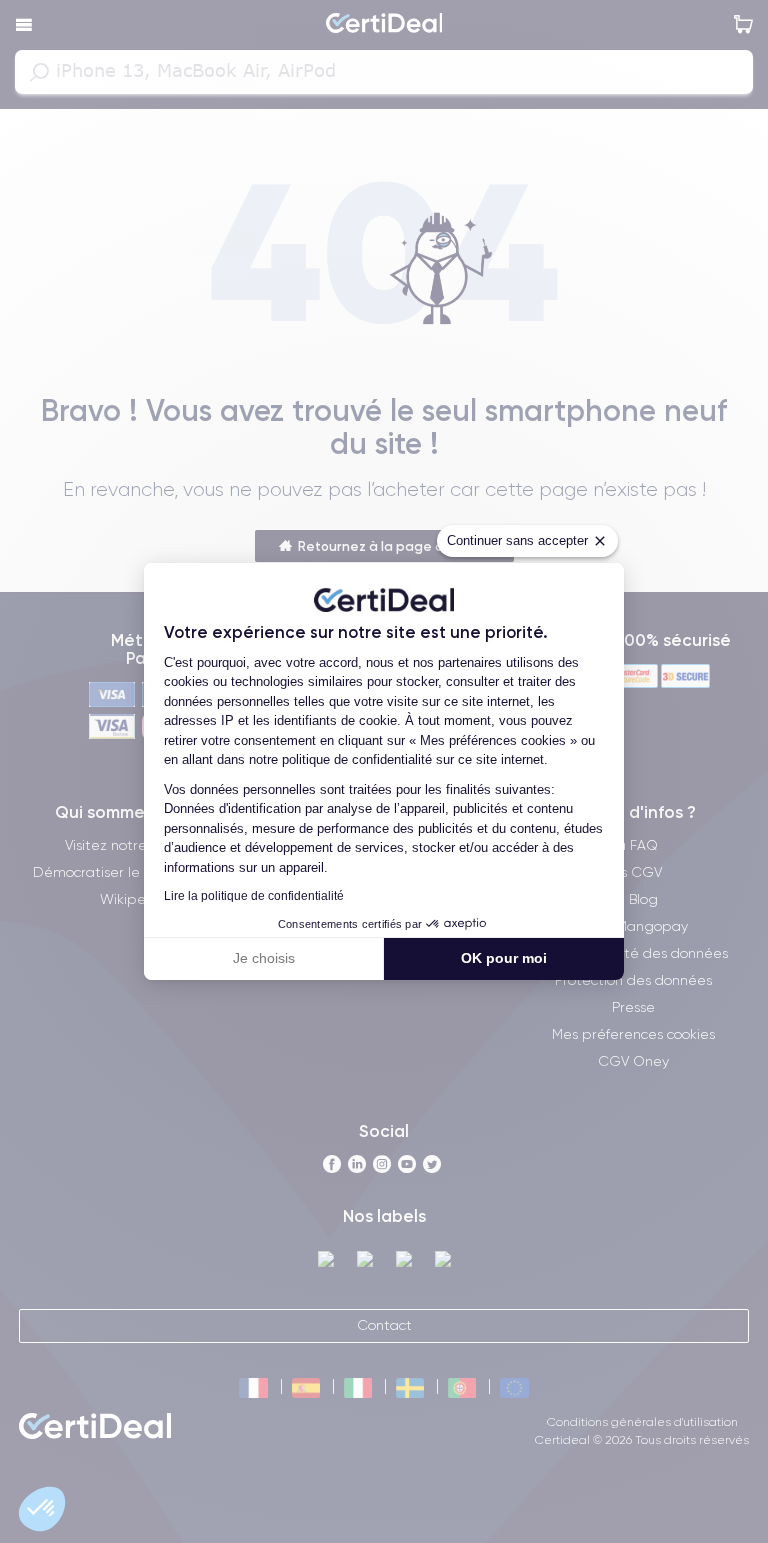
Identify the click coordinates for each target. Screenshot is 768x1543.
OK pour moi (504, 958)
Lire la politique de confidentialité (254, 896)
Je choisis (264, 958)
